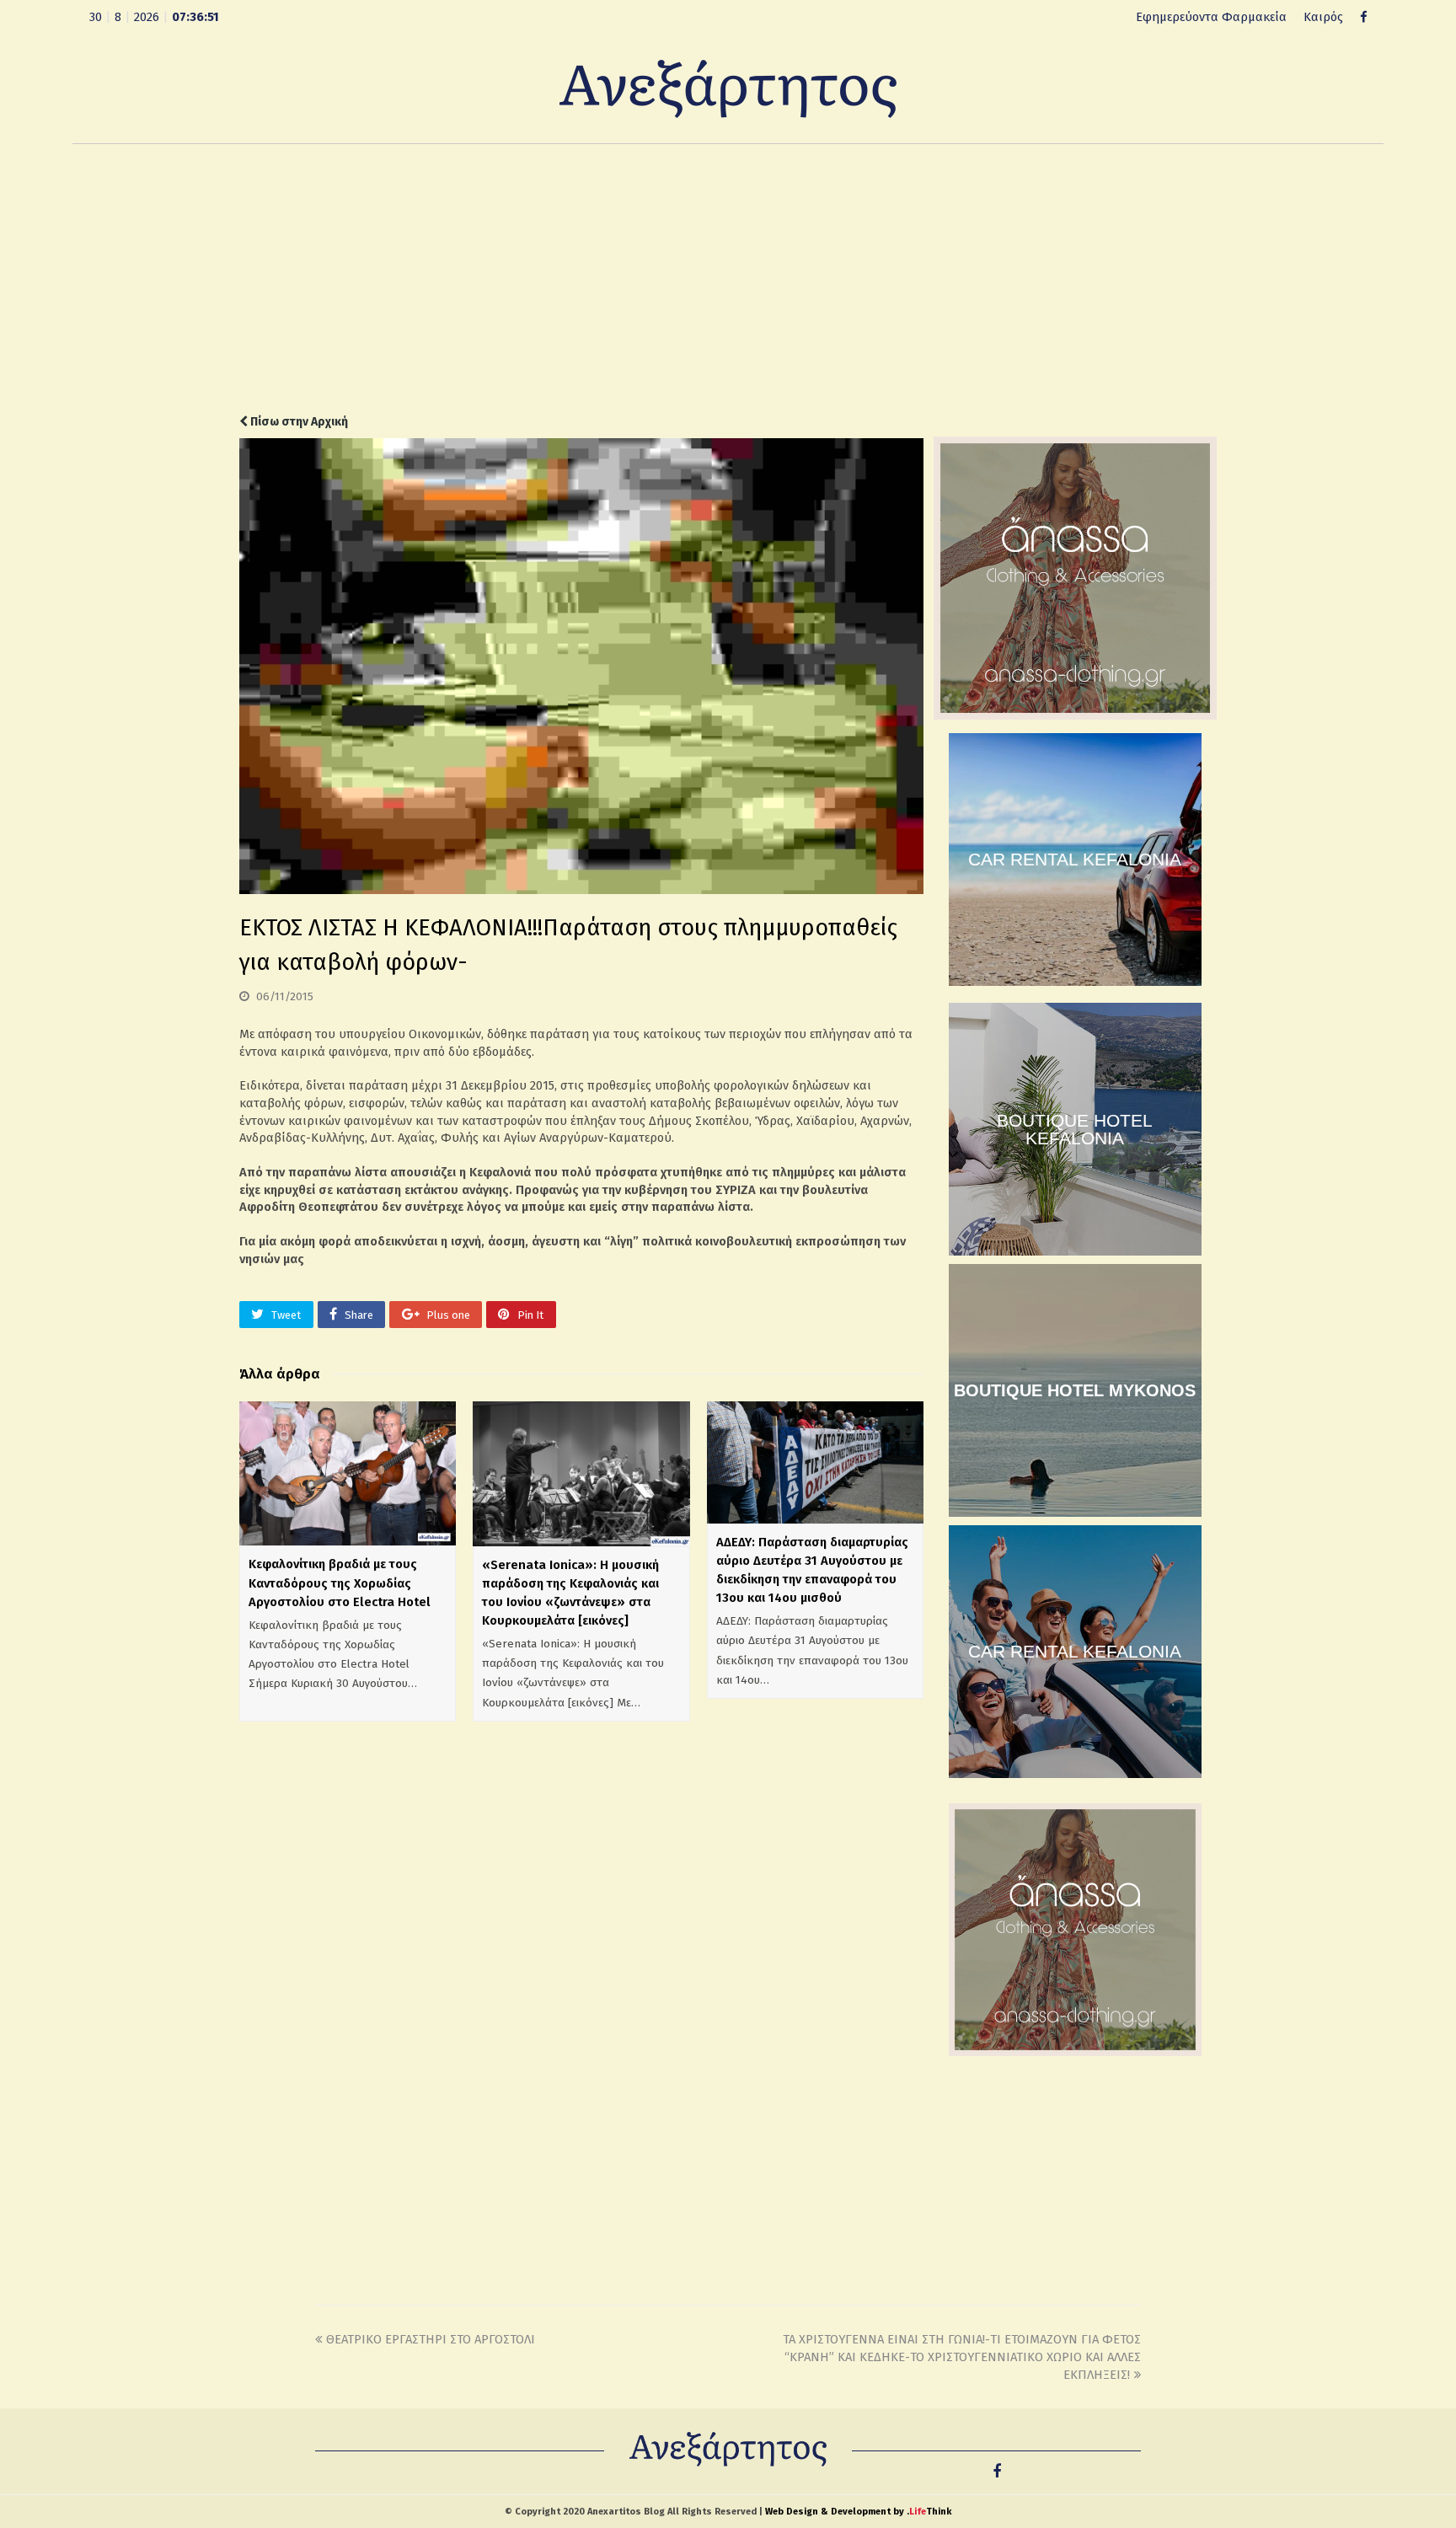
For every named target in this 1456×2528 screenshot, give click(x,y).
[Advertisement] (728, 279)
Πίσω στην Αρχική (298, 422)
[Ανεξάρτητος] (728, 88)
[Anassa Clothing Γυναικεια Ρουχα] (1075, 715)
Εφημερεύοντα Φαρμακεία (1211, 17)
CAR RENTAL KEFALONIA (1075, 859)
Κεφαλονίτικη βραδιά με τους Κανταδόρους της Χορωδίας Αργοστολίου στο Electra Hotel (340, 1583)
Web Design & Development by (858, 2512)
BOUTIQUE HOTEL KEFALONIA (1075, 1129)
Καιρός (1323, 17)
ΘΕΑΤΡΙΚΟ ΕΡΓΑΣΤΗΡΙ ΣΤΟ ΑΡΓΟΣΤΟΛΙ (431, 2339)
